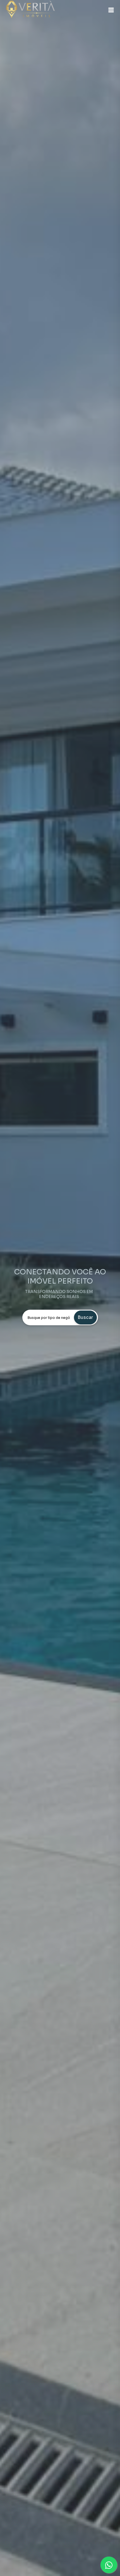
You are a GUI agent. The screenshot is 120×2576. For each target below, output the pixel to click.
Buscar (85, 1317)
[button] (111, 10)
